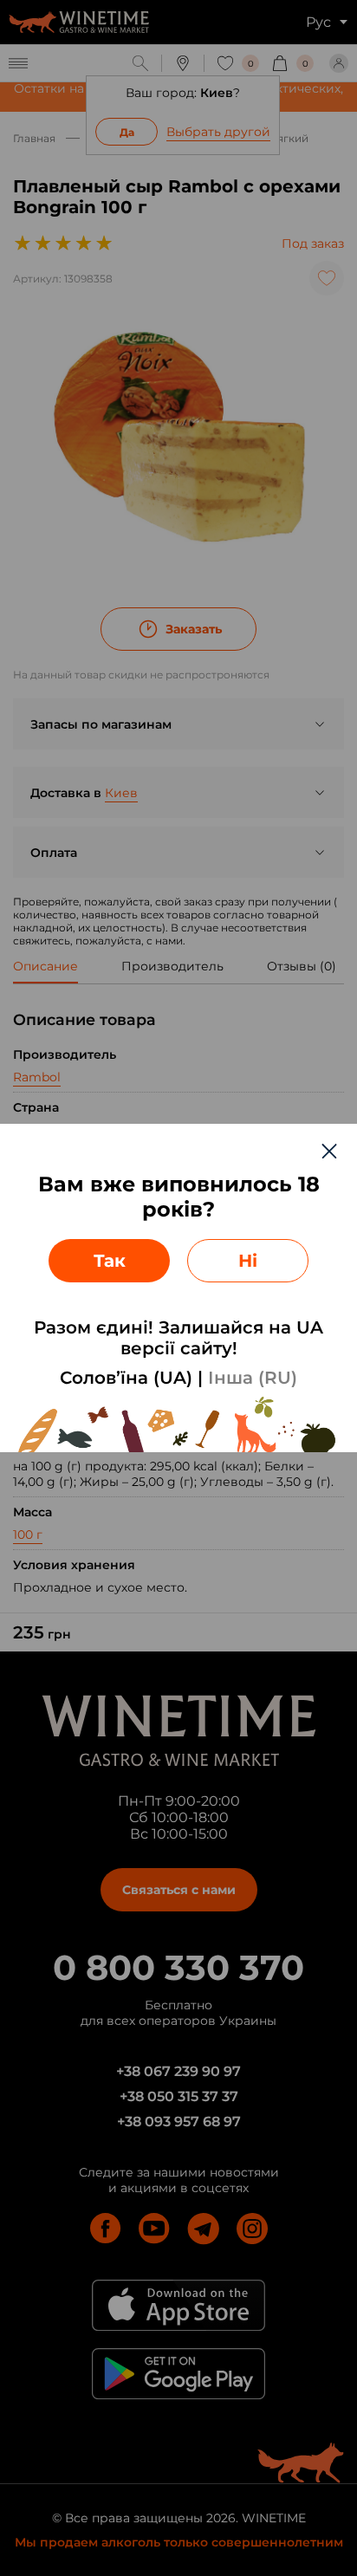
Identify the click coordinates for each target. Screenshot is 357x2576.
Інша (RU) (253, 1378)
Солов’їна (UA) (126, 1378)
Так (110, 1261)
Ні (248, 1261)
